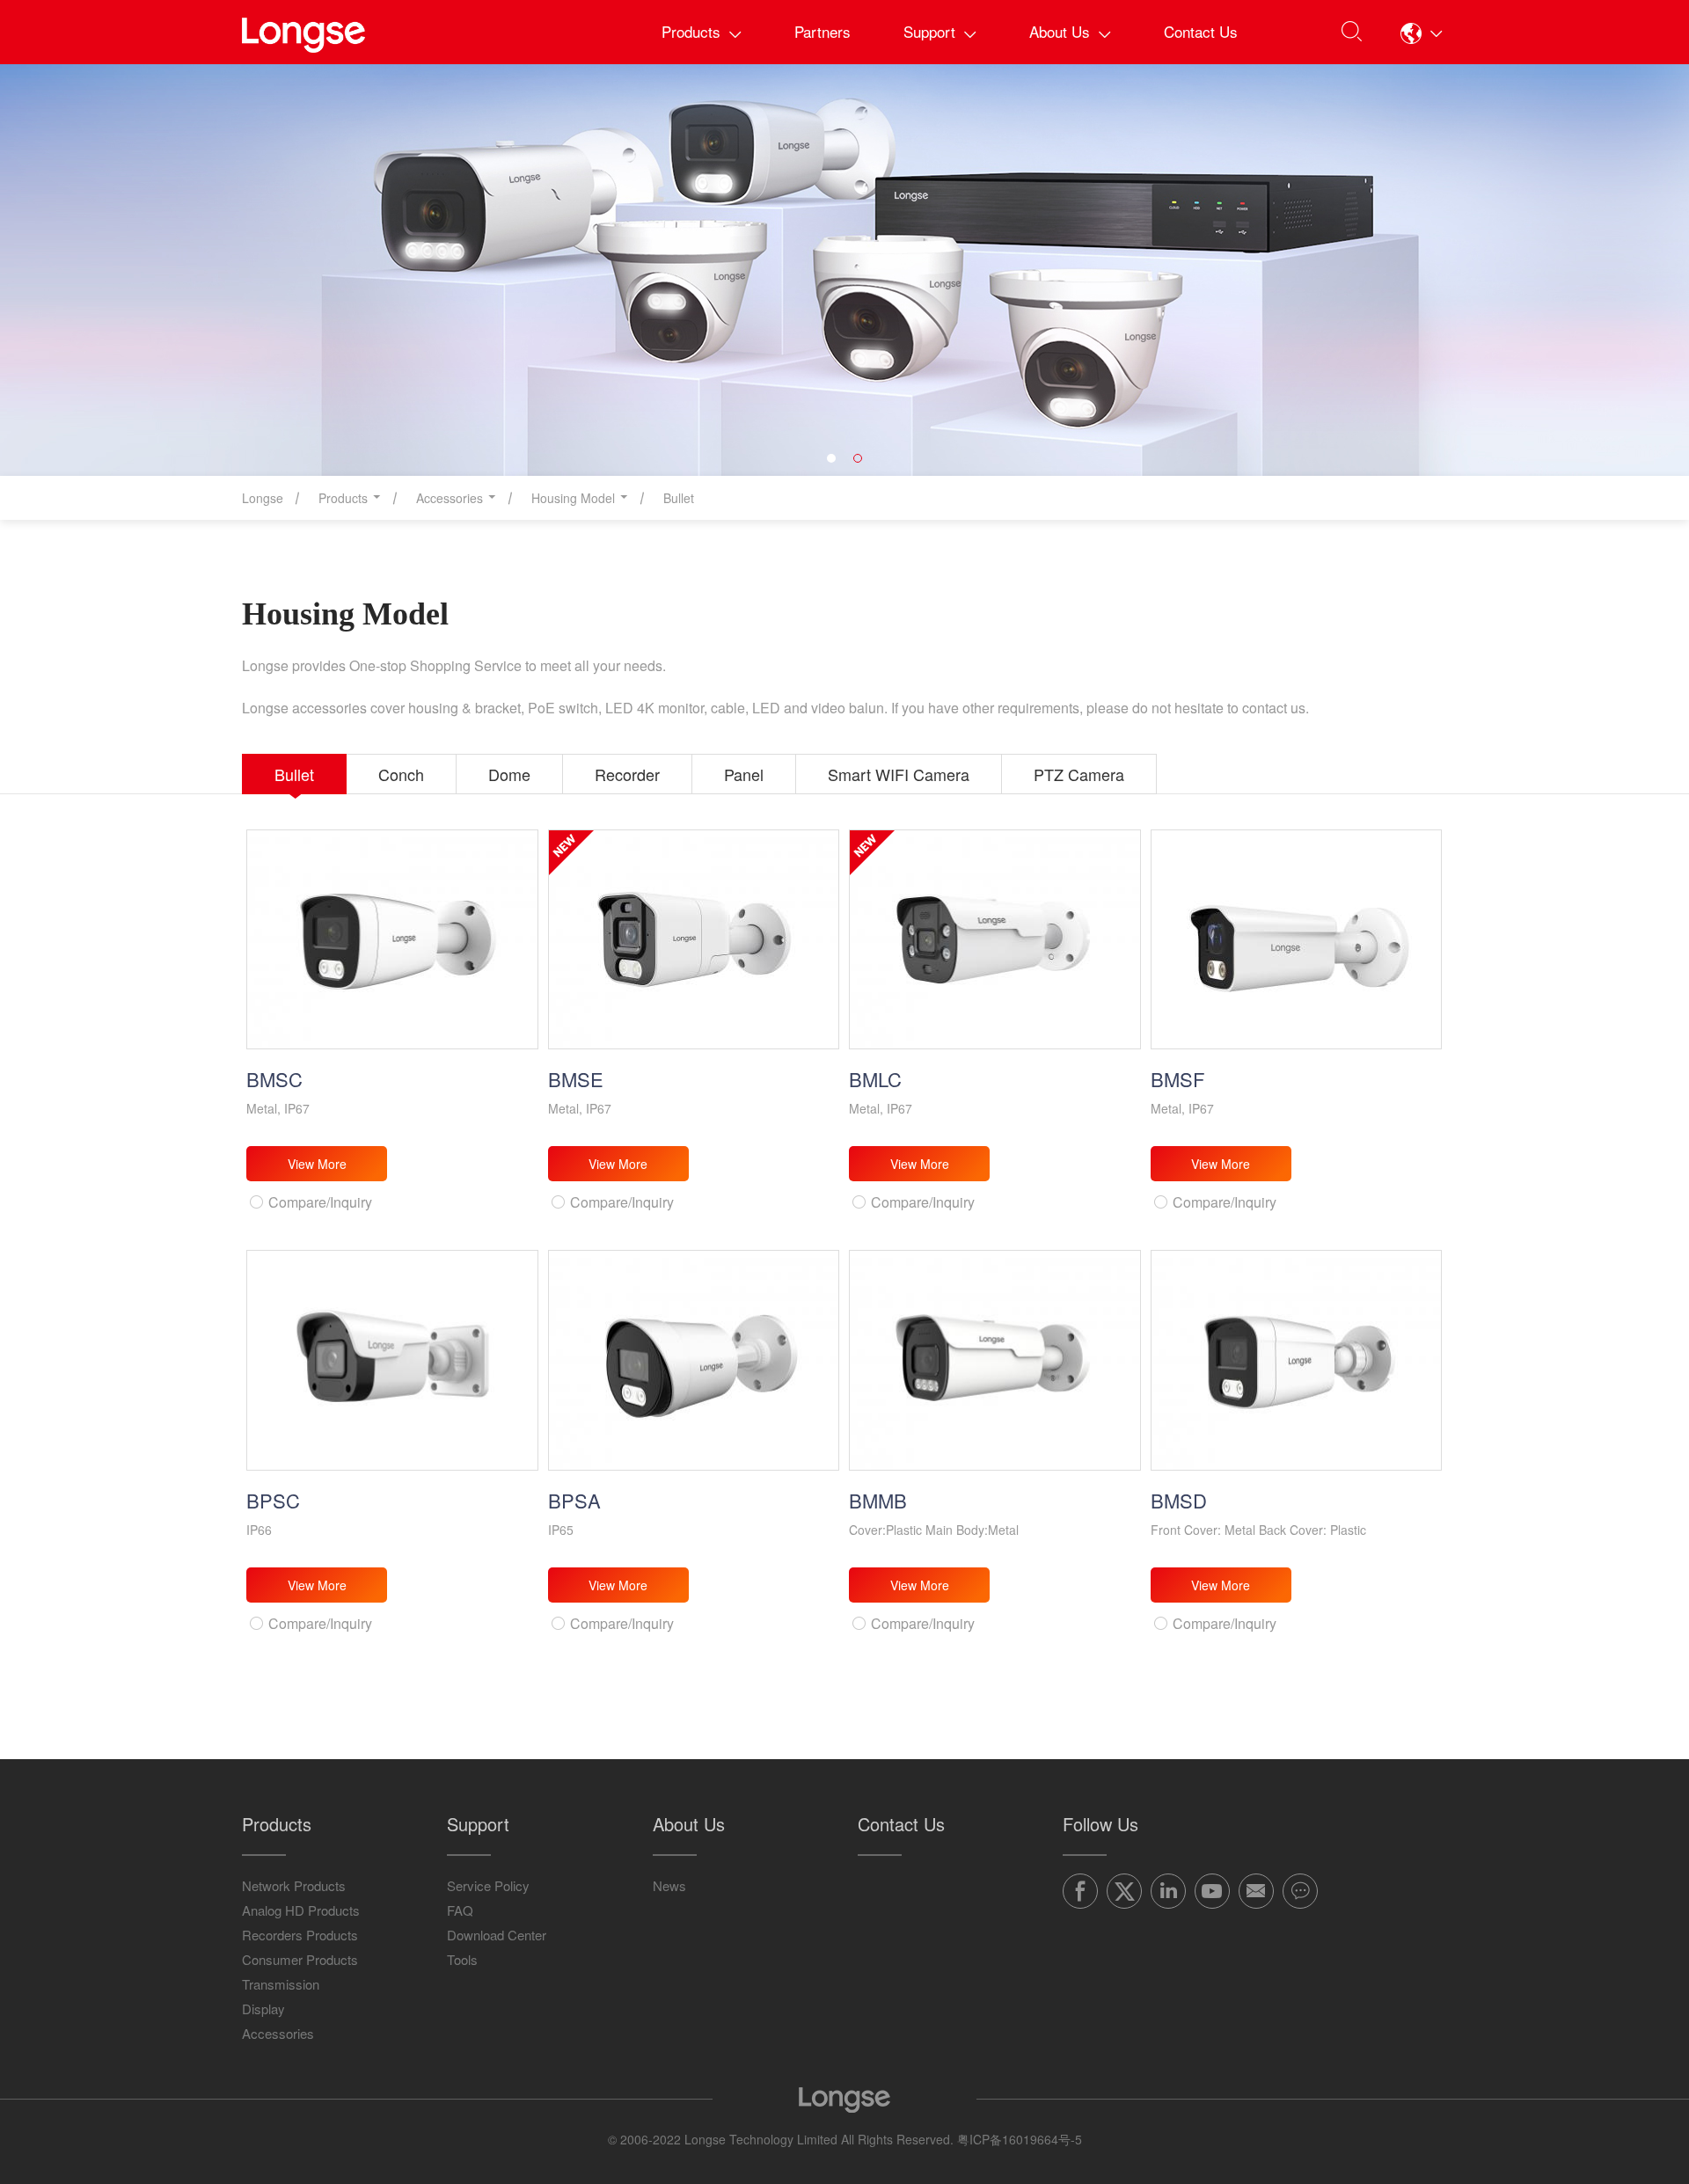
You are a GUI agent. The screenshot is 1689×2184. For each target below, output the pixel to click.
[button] (1422, 33)
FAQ (460, 1910)
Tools (462, 1959)
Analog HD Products (301, 1910)
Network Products (294, 1885)
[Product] (844, 270)
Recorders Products (300, 1935)
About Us (1060, 31)
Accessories (278, 2033)
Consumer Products (300, 1959)
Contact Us (1201, 31)
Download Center (497, 1935)
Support (929, 31)
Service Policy (488, 1885)
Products (691, 31)
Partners (823, 31)
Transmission (281, 1984)
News (669, 1885)
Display (263, 2009)
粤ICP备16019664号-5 (1020, 2139)
